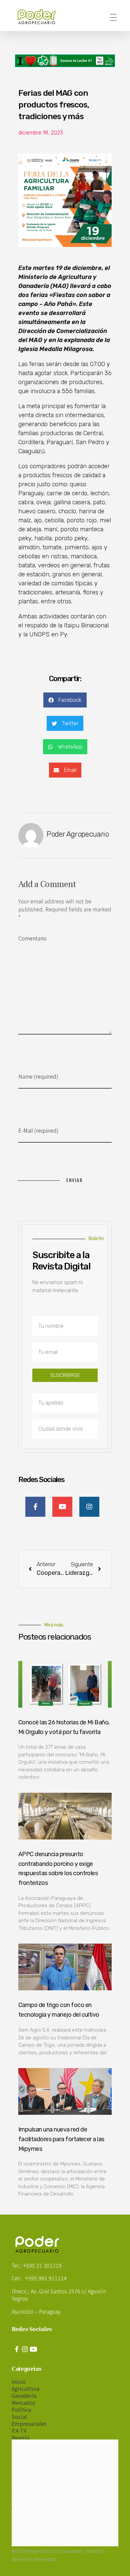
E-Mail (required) (38, 1130)
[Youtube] (33, 2349)
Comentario (32, 938)
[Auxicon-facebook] (17, 2349)
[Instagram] (25, 2349)
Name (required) (38, 1076)
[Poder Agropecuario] (40, 17)
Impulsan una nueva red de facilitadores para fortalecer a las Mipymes (61, 2139)
